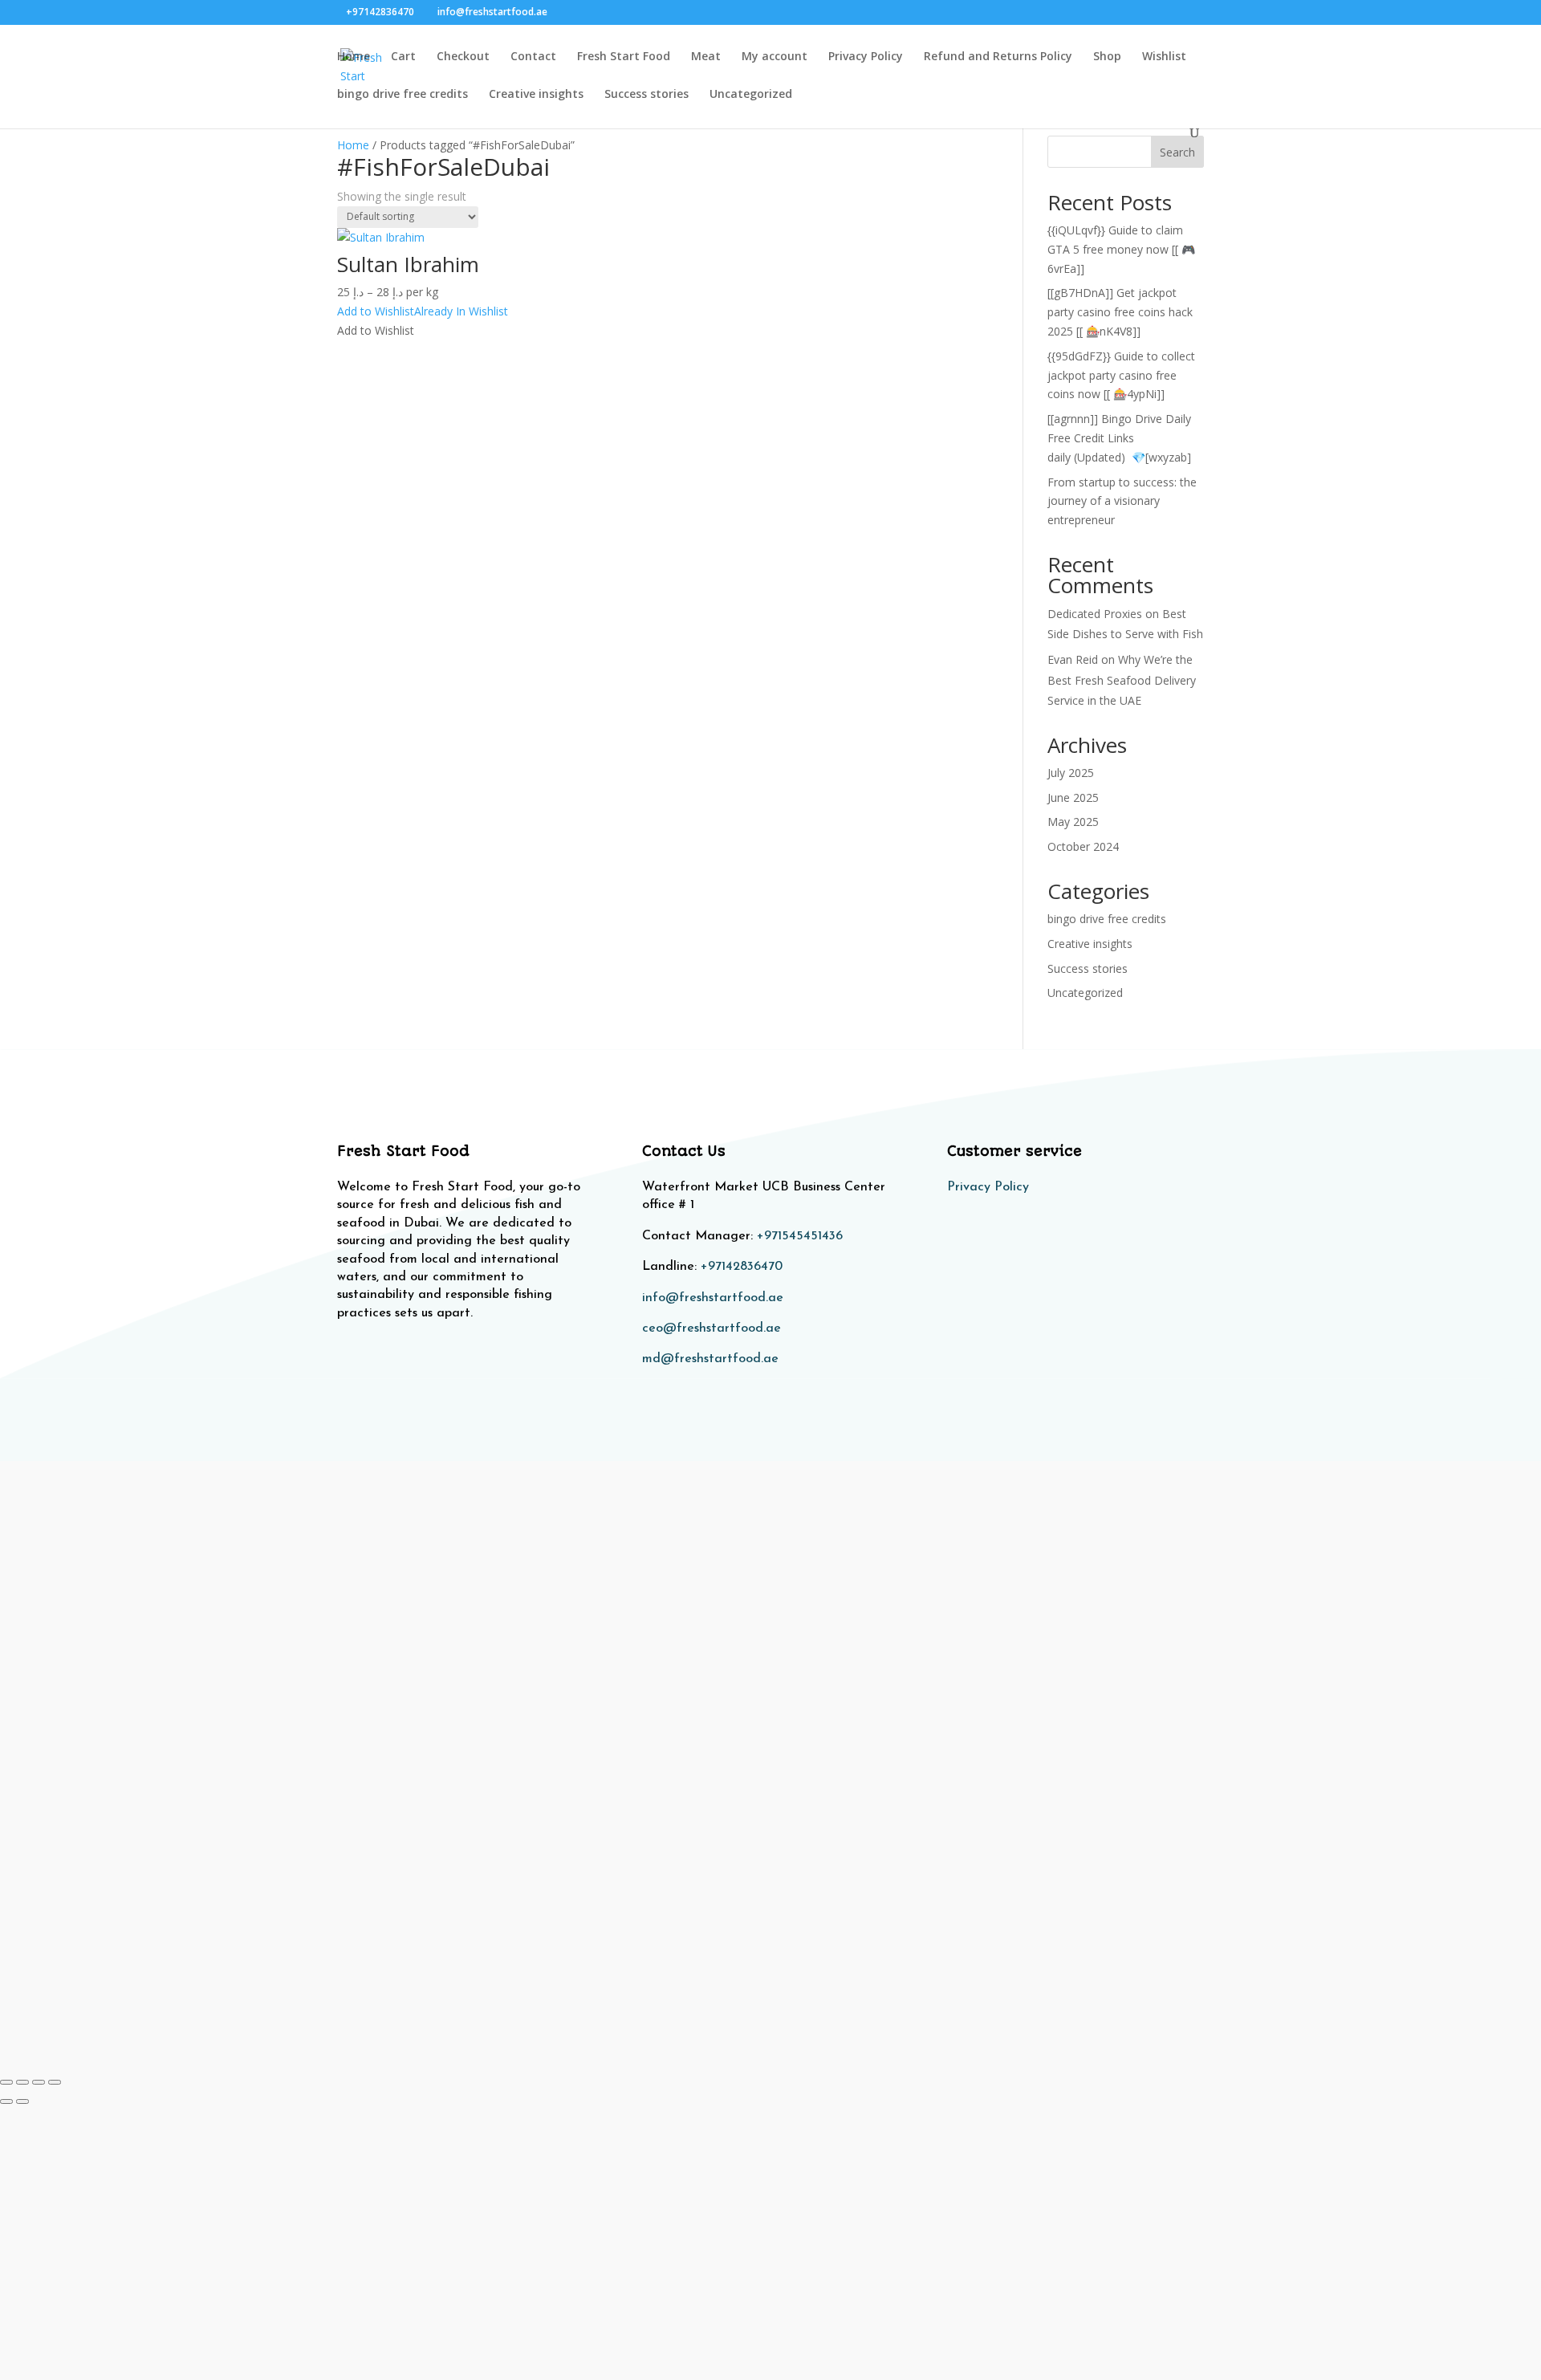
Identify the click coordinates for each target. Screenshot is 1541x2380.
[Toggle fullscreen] (22, 2082)
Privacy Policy (866, 57)
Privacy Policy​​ (988, 1187)
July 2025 (1071, 773)
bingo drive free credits (403, 95)
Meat (706, 57)
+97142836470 (742, 1267)
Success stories (646, 95)
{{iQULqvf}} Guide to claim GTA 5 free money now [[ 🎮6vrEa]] (1121, 249)
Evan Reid (1073, 659)
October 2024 (1083, 846)
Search (1177, 152)
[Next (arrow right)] (22, 2101)
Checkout (463, 57)
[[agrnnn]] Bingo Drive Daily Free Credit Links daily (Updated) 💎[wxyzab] (1119, 438)
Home (354, 57)
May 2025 (1073, 822)
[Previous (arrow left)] (6, 2101)
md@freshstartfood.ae (710, 1359)
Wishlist (1164, 57)
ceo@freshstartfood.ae (712, 1328)
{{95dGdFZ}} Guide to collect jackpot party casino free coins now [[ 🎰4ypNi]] (1121, 375)
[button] (423, 311)
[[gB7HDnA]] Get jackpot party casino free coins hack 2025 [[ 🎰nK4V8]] (1120, 312)
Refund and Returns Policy (998, 57)
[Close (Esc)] (55, 2082)
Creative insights (536, 95)
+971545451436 (800, 1236)
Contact (533, 57)
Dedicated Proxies (1095, 614)
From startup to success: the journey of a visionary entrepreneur (1122, 501)
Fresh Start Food (624, 57)
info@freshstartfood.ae (713, 1298)
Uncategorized (751, 95)
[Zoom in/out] (6, 2082)
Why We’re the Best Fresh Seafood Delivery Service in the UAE (1122, 679)
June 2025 (1073, 797)
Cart (403, 57)
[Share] (39, 2082)
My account (775, 57)
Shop (1107, 57)
